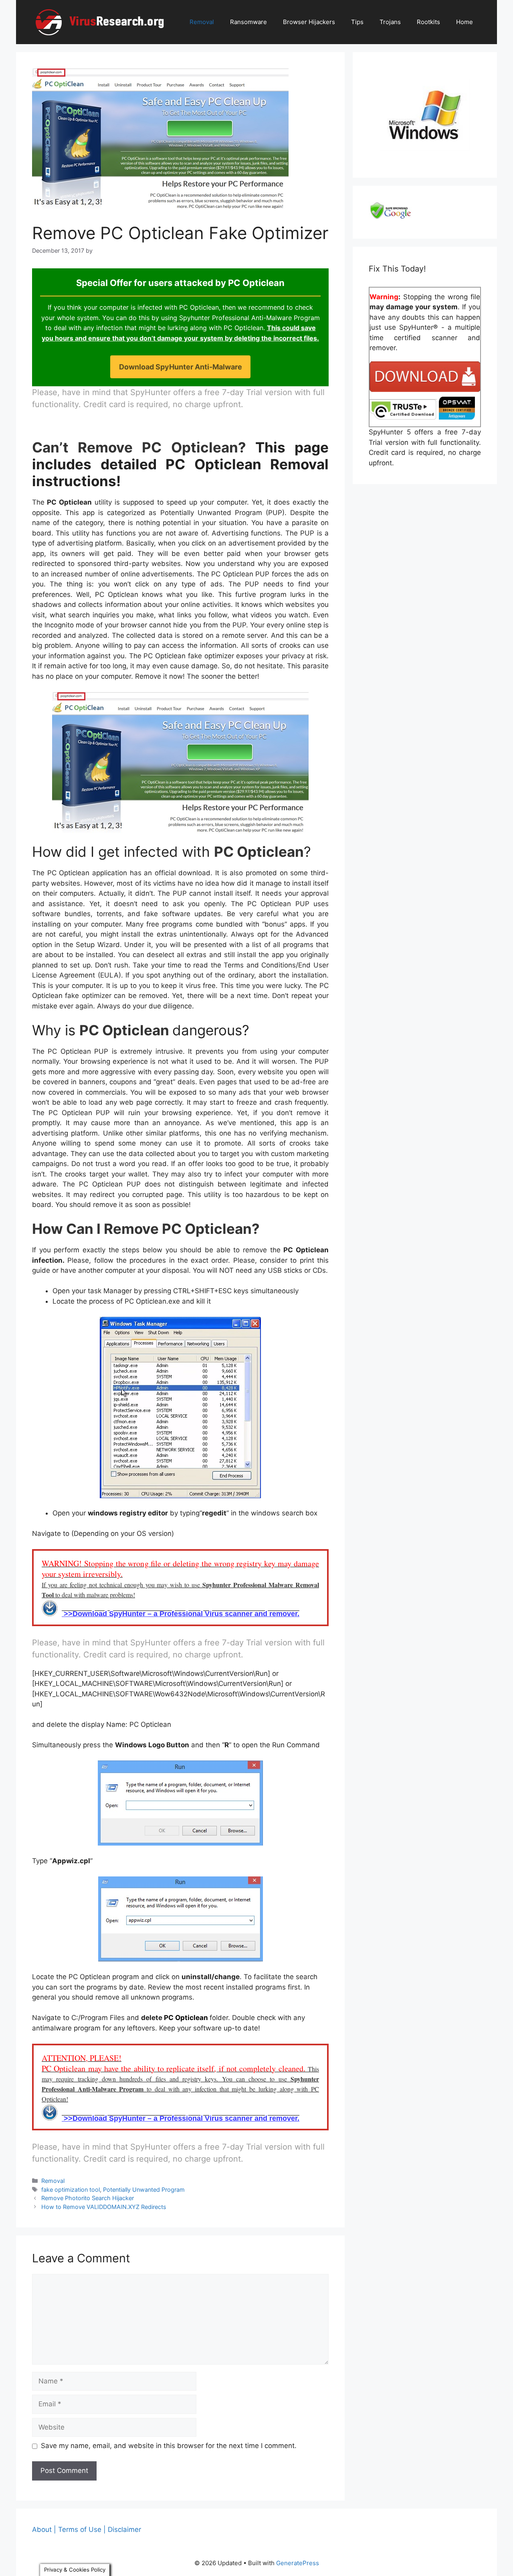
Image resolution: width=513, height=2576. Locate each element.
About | (44, 2529)
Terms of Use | (82, 2529)
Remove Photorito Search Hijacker (88, 2198)
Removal (202, 22)
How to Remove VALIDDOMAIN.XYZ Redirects (104, 2207)
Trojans (390, 22)
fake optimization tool (71, 2190)
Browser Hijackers (309, 22)
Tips (357, 22)
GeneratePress (298, 2563)
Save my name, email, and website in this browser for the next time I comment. (169, 2446)
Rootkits (428, 22)
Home (465, 22)
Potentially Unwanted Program (144, 2190)
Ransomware (248, 22)
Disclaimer (124, 2529)
